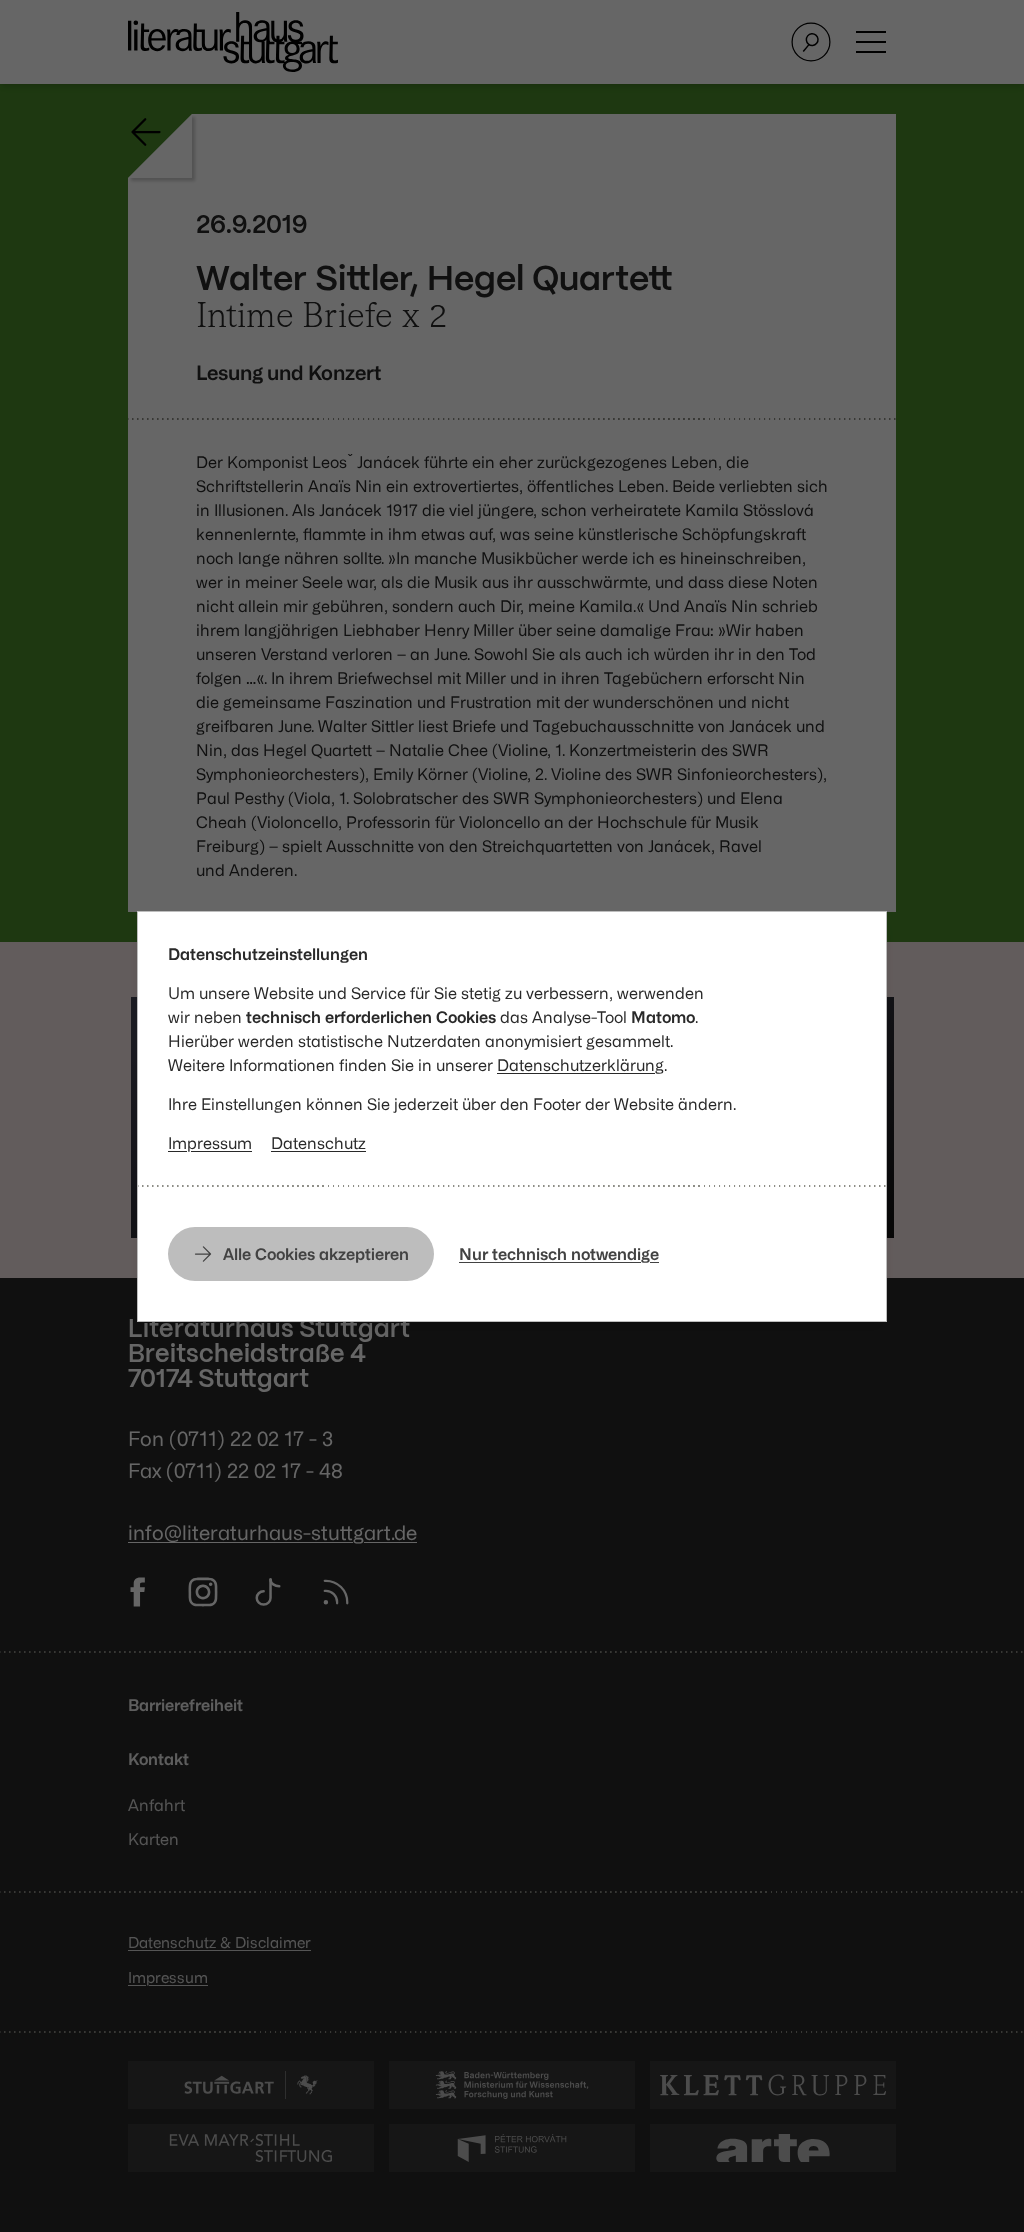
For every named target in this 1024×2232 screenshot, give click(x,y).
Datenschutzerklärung (580, 1065)
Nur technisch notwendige (559, 1254)
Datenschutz (318, 1143)
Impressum (210, 1143)
